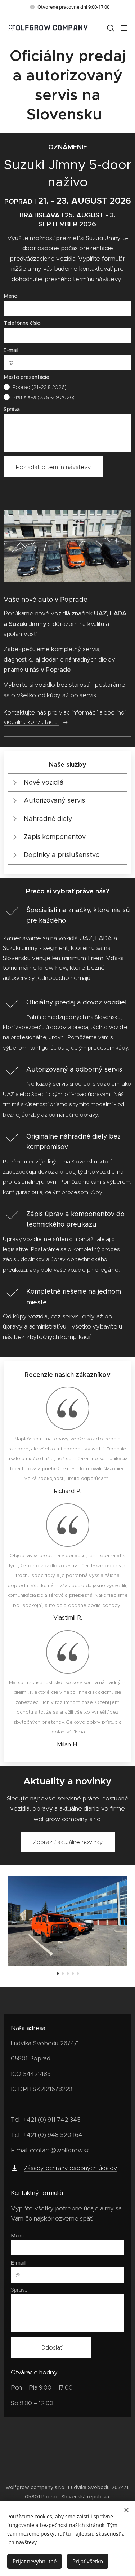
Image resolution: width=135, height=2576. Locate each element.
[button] (110, 28)
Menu (124, 28)
